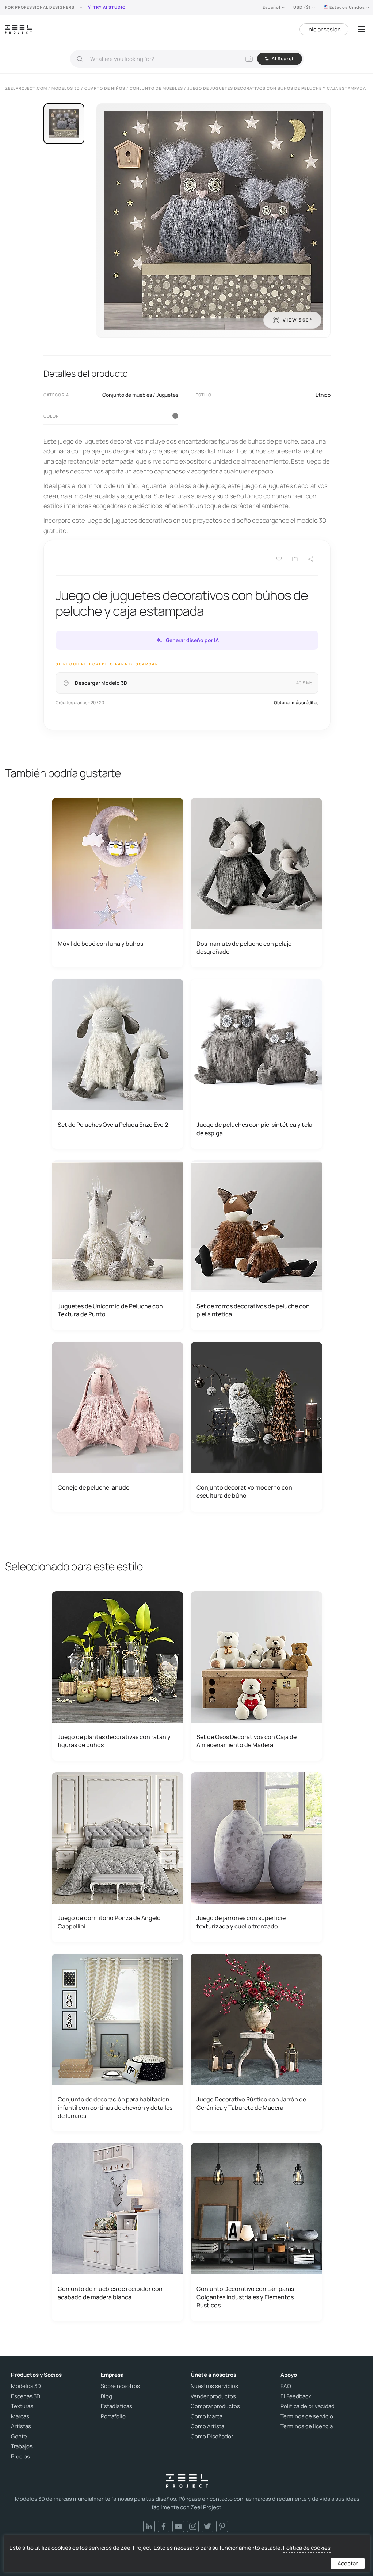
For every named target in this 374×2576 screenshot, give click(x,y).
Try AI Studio (109, 7)
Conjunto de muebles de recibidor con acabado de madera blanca (110, 2293)
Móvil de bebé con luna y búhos (100, 944)
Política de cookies (307, 2548)
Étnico (323, 395)
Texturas (22, 2406)
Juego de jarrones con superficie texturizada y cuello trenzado (241, 1922)
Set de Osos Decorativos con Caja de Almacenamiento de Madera (247, 1741)
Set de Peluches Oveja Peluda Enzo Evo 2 (113, 1125)
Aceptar (348, 2563)
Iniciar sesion (324, 29)
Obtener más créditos (296, 702)
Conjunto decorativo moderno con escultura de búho (244, 1492)
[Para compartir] (311, 559)
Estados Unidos (347, 7)
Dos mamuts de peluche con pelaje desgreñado (244, 948)
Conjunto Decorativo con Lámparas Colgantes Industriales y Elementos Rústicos (245, 2297)
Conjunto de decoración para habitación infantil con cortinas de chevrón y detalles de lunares (115, 2107)
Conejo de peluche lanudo (94, 1487)
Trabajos (22, 2446)
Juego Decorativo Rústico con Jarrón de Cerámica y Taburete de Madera (251, 2103)
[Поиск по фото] (249, 59)
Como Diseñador (212, 2437)
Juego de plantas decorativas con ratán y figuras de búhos (114, 1741)
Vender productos (213, 2396)
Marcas (20, 2416)
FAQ (286, 2386)
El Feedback (296, 2396)
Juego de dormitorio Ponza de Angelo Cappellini (109, 1922)
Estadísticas (117, 2406)
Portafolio (113, 2416)
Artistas (21, 2426)
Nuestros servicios (214, 2386)
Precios (20, 2457)
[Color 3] (175, 416)
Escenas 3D (26, 2396)
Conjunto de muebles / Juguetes (140, 395)
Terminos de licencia (307, 2426)
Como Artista (207, 2426)
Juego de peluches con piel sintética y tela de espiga (254, 1129)
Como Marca (207, 2416)
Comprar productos (215, 2406)
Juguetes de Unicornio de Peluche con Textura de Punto (110, 1310)
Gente (19, 2437)
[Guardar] (279, 559)
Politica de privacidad (308, 2406)
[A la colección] (295, 559)
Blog (106, 2396)
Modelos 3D (26, 2386)
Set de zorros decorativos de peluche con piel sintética (253, 1310)
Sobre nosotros (120, 2386)
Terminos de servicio (307, 2416)
